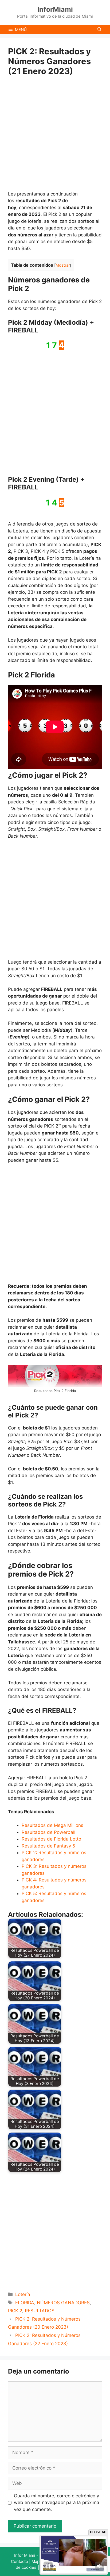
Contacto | (21, 2561)
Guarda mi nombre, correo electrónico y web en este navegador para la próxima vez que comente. (57, 2503)
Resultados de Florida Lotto (51, 1839)
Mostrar (63, 265)
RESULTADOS (40, 2311)
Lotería (23, 2294)
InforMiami (55, 9)
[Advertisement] (55, 133)
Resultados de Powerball (48, 1832)
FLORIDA (25, 2303)
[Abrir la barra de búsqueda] (99, 30)
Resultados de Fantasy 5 (48, 1846)
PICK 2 (15, 2311)
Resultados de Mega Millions (52, 1825)
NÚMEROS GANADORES (63, 2303)
